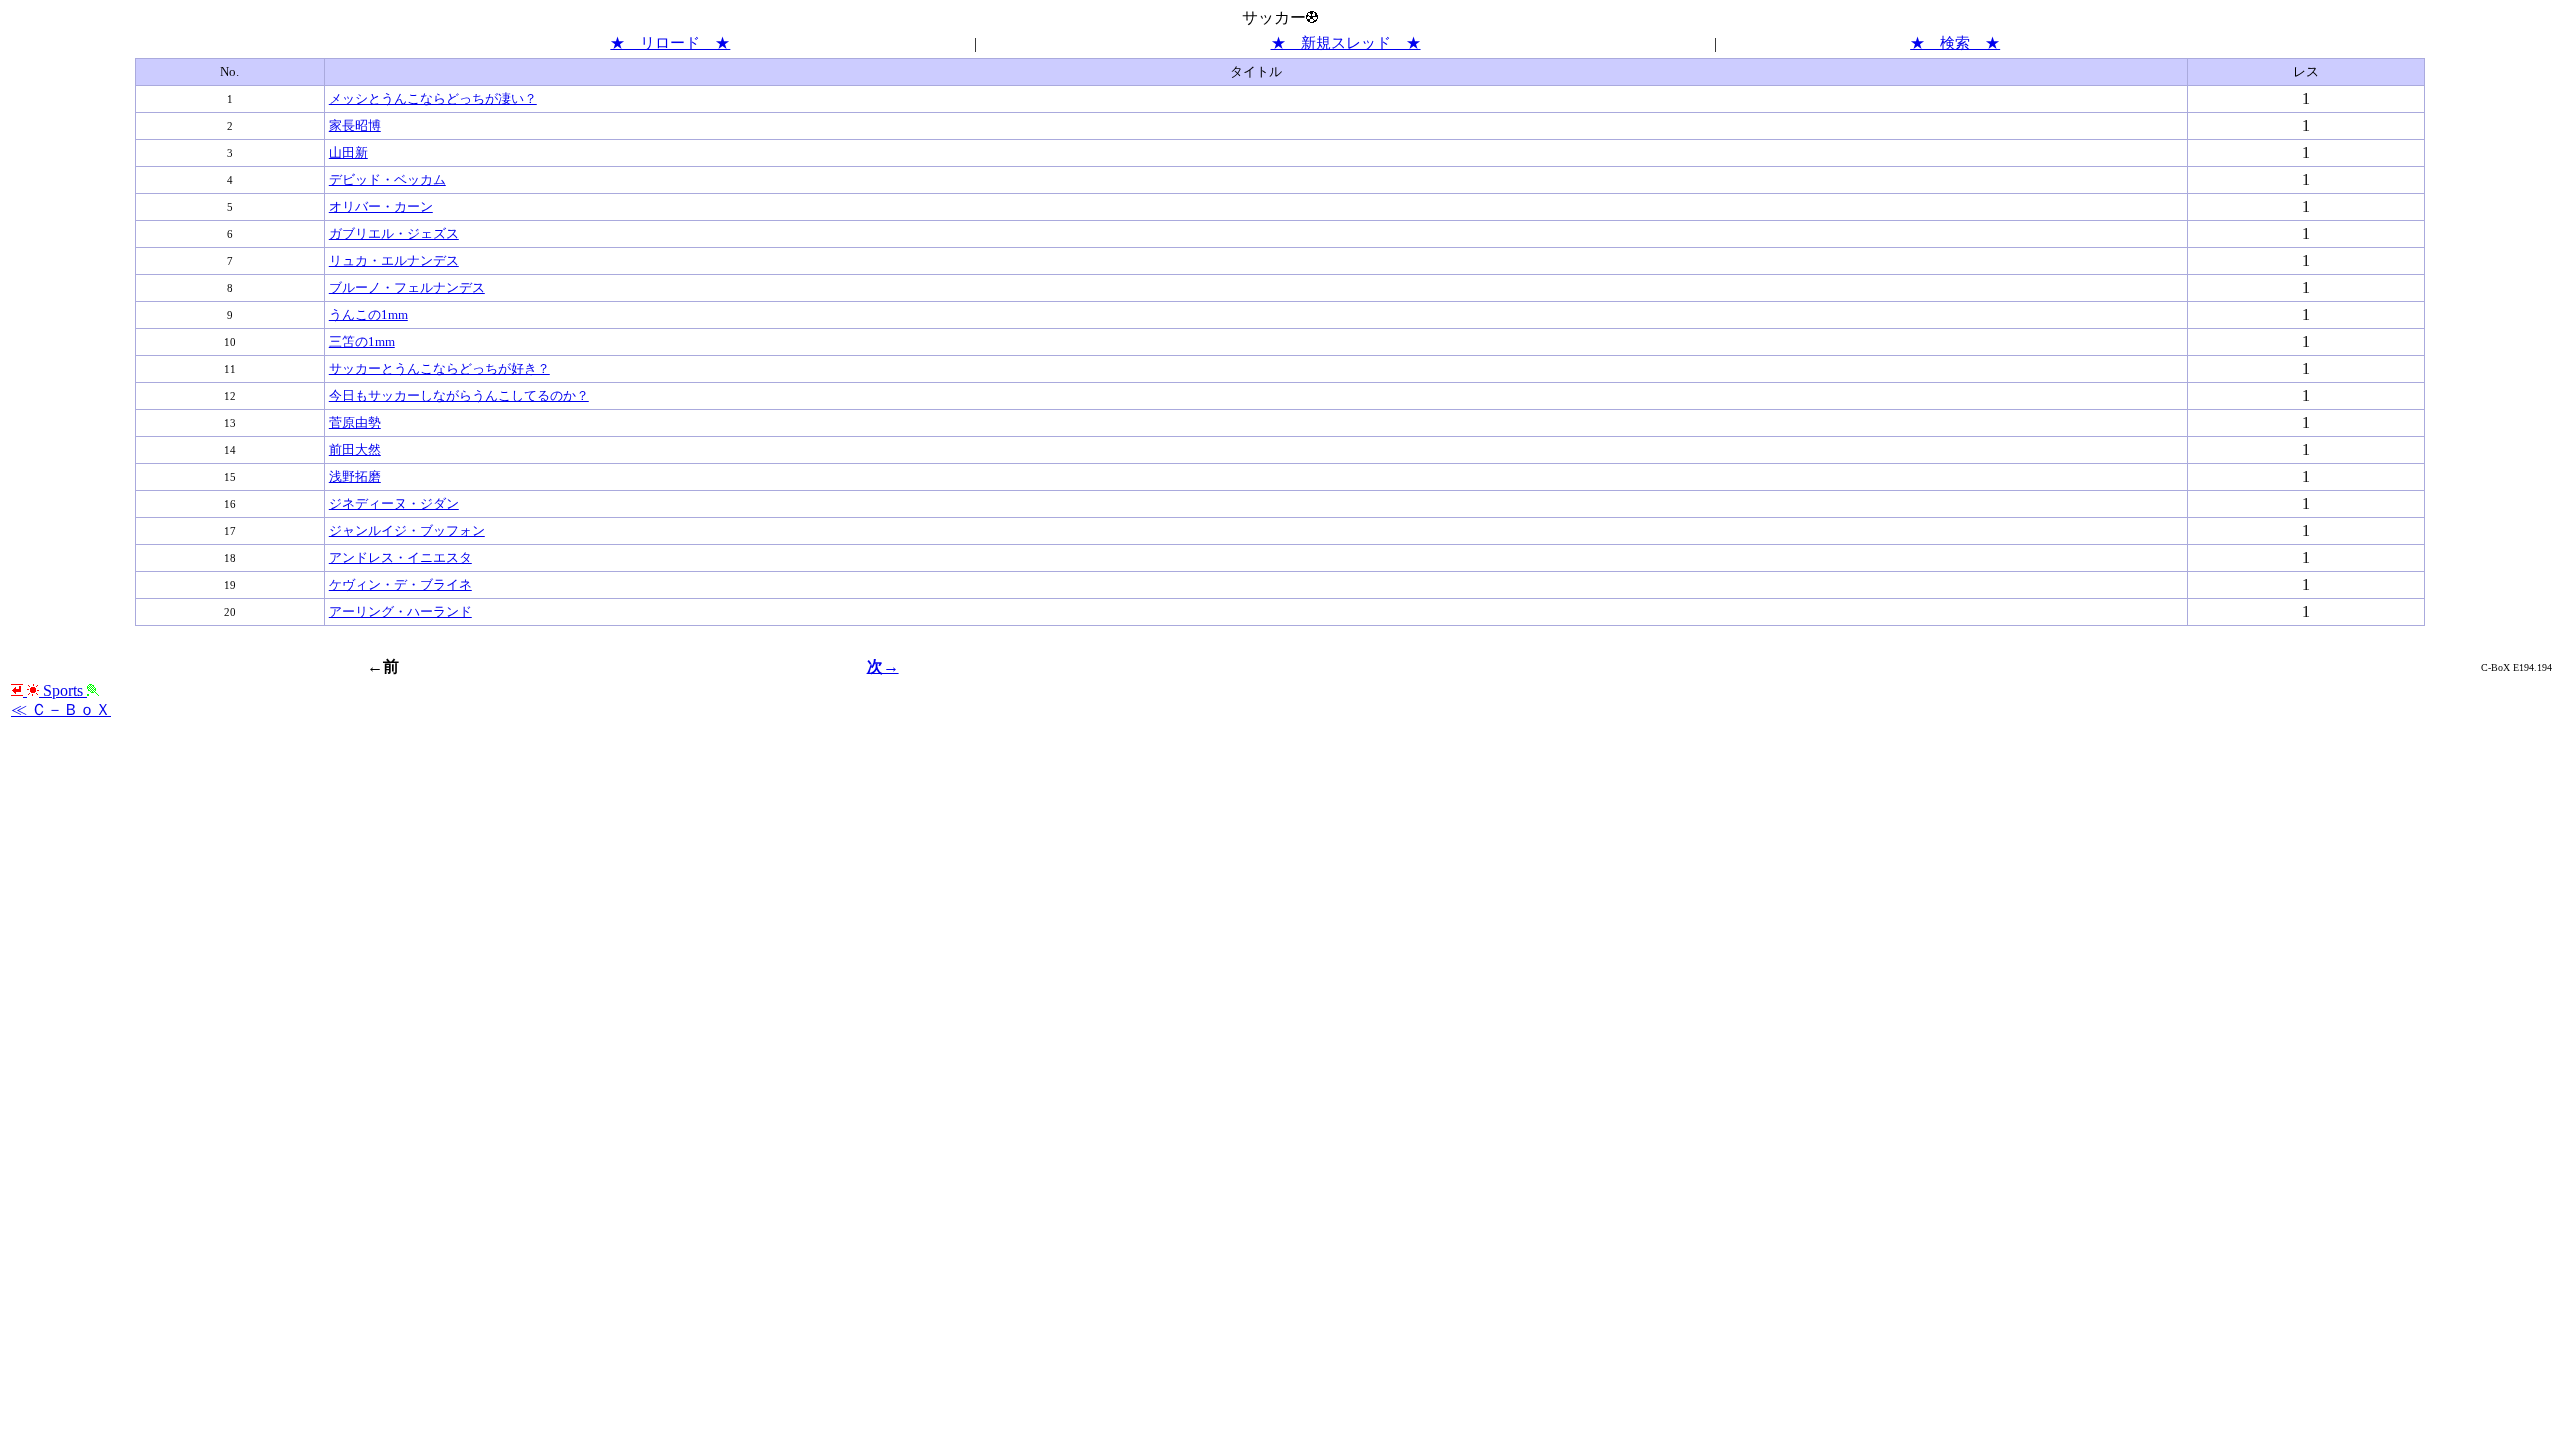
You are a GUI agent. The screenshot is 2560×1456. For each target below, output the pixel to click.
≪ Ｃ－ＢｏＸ (61, 709)
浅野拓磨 (355, 476)
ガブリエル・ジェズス (394, 233)
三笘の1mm (362, 341)
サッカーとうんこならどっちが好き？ (439, 368)
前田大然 (355, 449)
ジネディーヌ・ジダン (394, 503)
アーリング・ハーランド (400, 611)
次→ (883, 666)
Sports (63, 690)
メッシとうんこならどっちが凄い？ (433, 98)
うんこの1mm (368, 314)
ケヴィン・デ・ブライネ (400, 584)
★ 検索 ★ (1955, 43)
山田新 (348, 152)
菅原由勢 (355, 422)
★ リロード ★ (670, 43)
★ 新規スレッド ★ (1346, 43)
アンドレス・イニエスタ (400, 557)
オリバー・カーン (381, 206)
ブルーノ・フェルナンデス (407, 287)
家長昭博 (355, 125)
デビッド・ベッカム (387, 179)
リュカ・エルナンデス (394, 260)
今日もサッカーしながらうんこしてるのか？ (459, 395)
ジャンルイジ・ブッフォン (407, 530)
